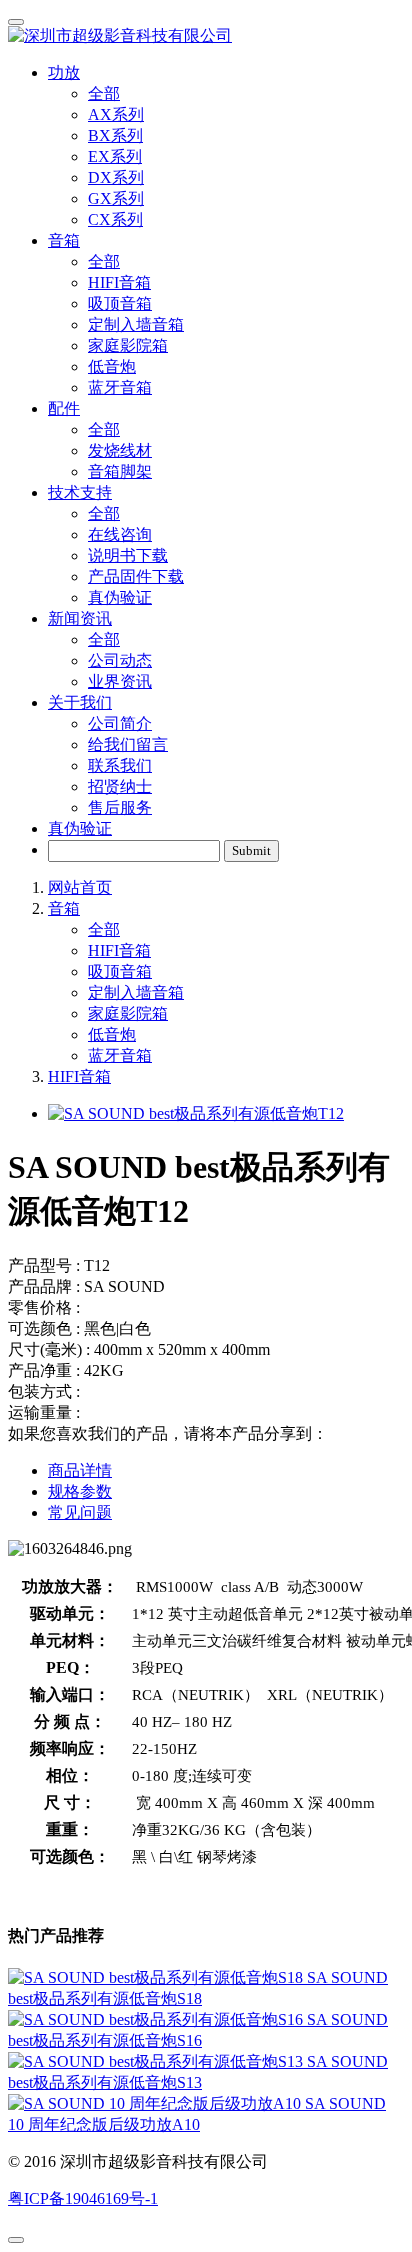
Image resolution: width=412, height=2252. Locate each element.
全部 (104, 93)
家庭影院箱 (128, 345)
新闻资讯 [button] (80, 618)
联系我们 (120, 765)
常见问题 (80, 1512)
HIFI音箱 (119, 282)
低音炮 (112, 366)
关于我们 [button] (80, 702)
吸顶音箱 (120, 303)
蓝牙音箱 (120, 387)
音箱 (64, 908)
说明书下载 (128, 555)
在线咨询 (120, 534)
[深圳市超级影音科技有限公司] (206, 36)
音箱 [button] (64, 240)
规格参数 (80, 1491)
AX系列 (116, 114)
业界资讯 (120, 681)
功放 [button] (64, 72)
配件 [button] (64, 408)
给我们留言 (128, 744)
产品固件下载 (136, 576)
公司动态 (120, 660)
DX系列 (116, 177)
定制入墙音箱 (136, 324)
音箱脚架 (120, 471)
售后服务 (120, 807)
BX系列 (115, 135)
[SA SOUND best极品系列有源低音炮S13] (157, 2061)
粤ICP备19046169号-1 (83, 2198)
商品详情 (80, 1470)
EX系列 (115, 156)
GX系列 (116, 198)
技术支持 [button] (80, 492)
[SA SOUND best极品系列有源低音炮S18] (157, 1977)
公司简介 (120, 723)
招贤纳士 (120, 786)
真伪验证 (120, 597)
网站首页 (80, 887)
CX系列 (115, 219)
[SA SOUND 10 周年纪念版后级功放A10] (156, 2103)
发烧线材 (120, 450)
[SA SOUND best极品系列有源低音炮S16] (157, 2019)
